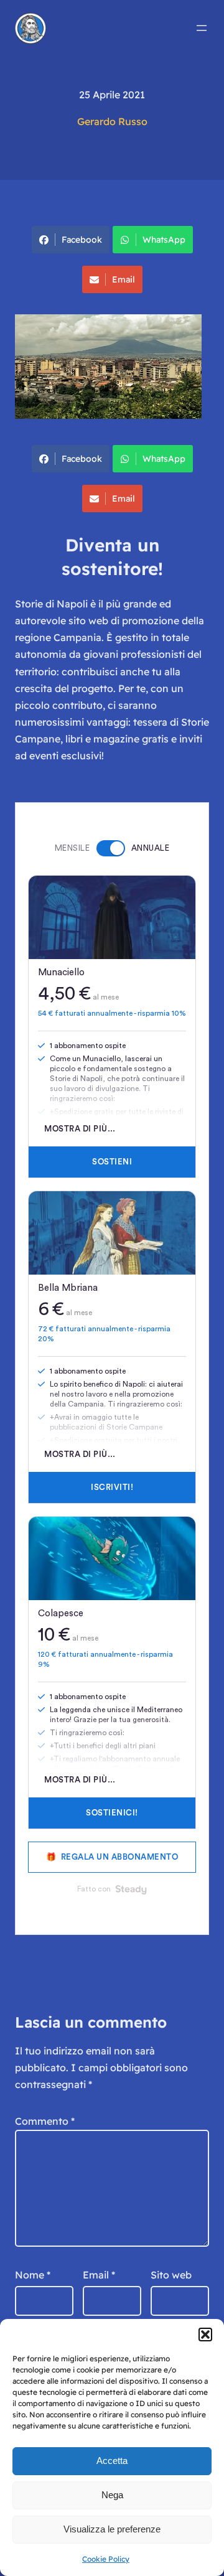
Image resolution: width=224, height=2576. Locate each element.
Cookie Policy (106, 2559)
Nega (112, 2495)
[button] (205, 2335)
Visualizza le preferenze (112, 2529)
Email (124, 279)
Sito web (171, 2275)
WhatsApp (164, 240)
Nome (33, 2275)
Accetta (112, 2461)
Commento (45, 2121)
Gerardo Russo (112, 121)
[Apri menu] (202, 28)
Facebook (82, 240)
